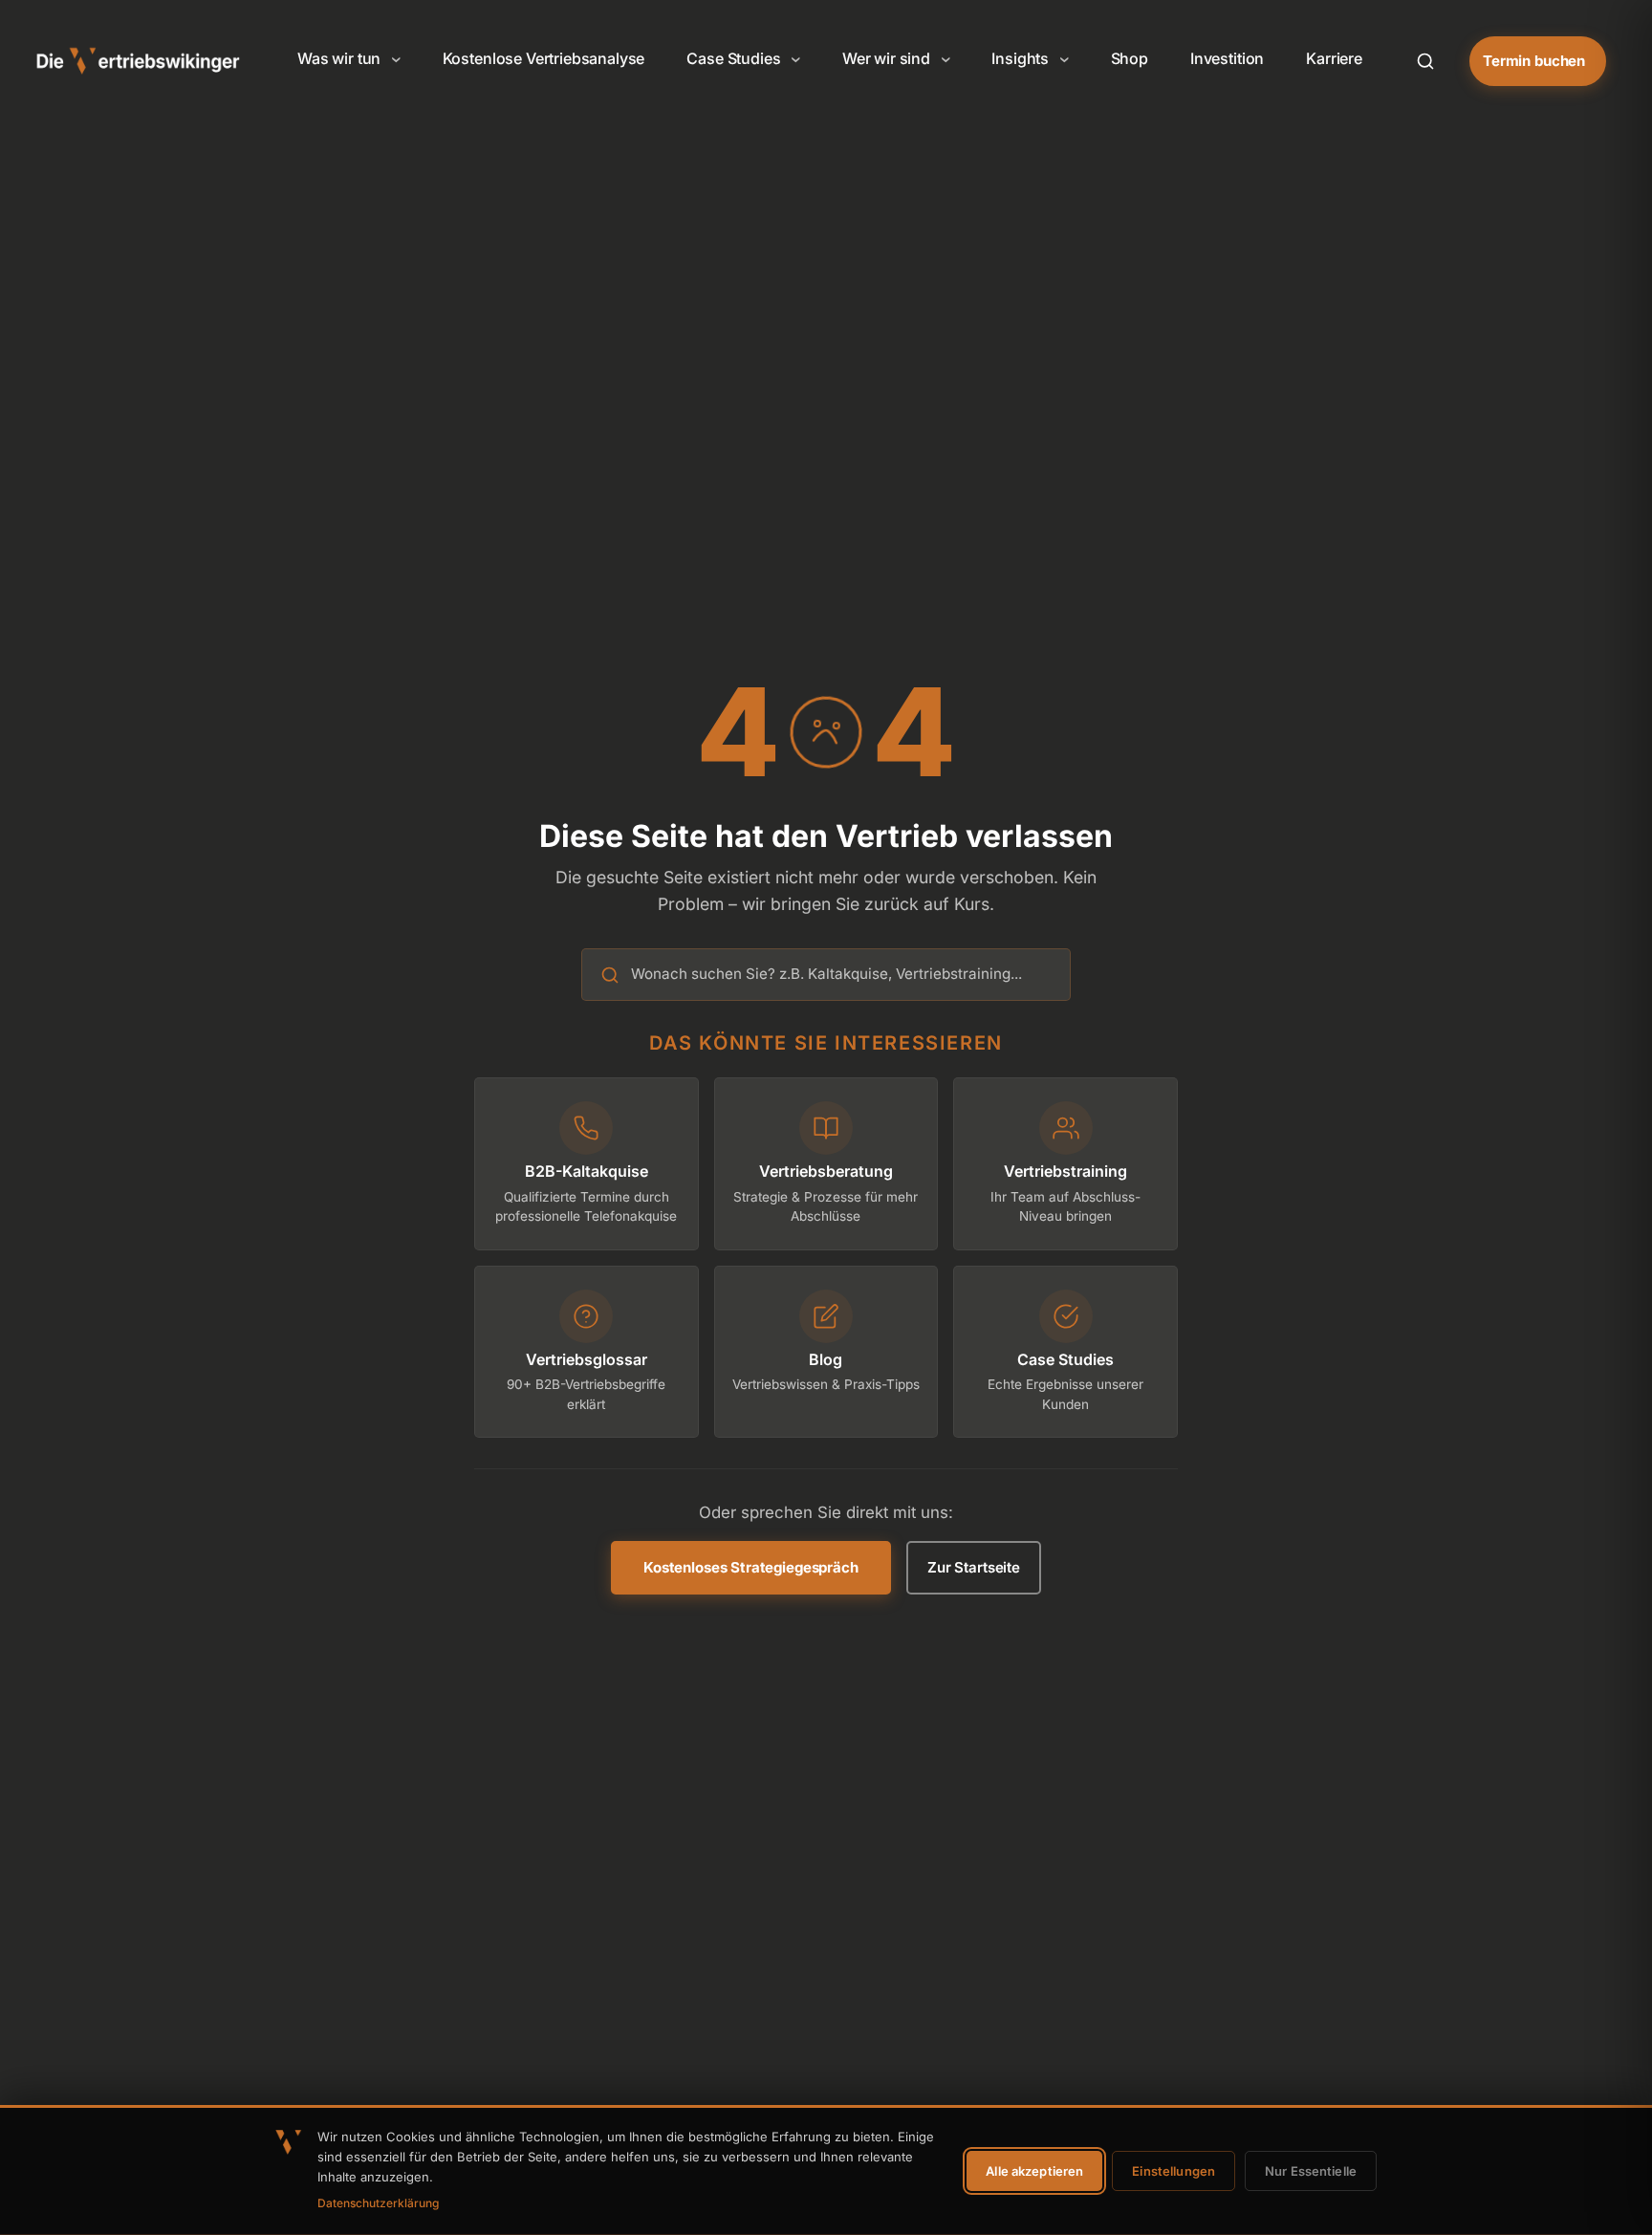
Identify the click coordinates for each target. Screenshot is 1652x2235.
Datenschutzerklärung (378, 2203)
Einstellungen (1174, 2171)
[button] (349, 59)
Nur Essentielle (1311, 2171)
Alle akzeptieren (1034, 2171)
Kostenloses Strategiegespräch (751, 1567)
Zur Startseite (974, 1567)
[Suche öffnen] (1425, 61)
